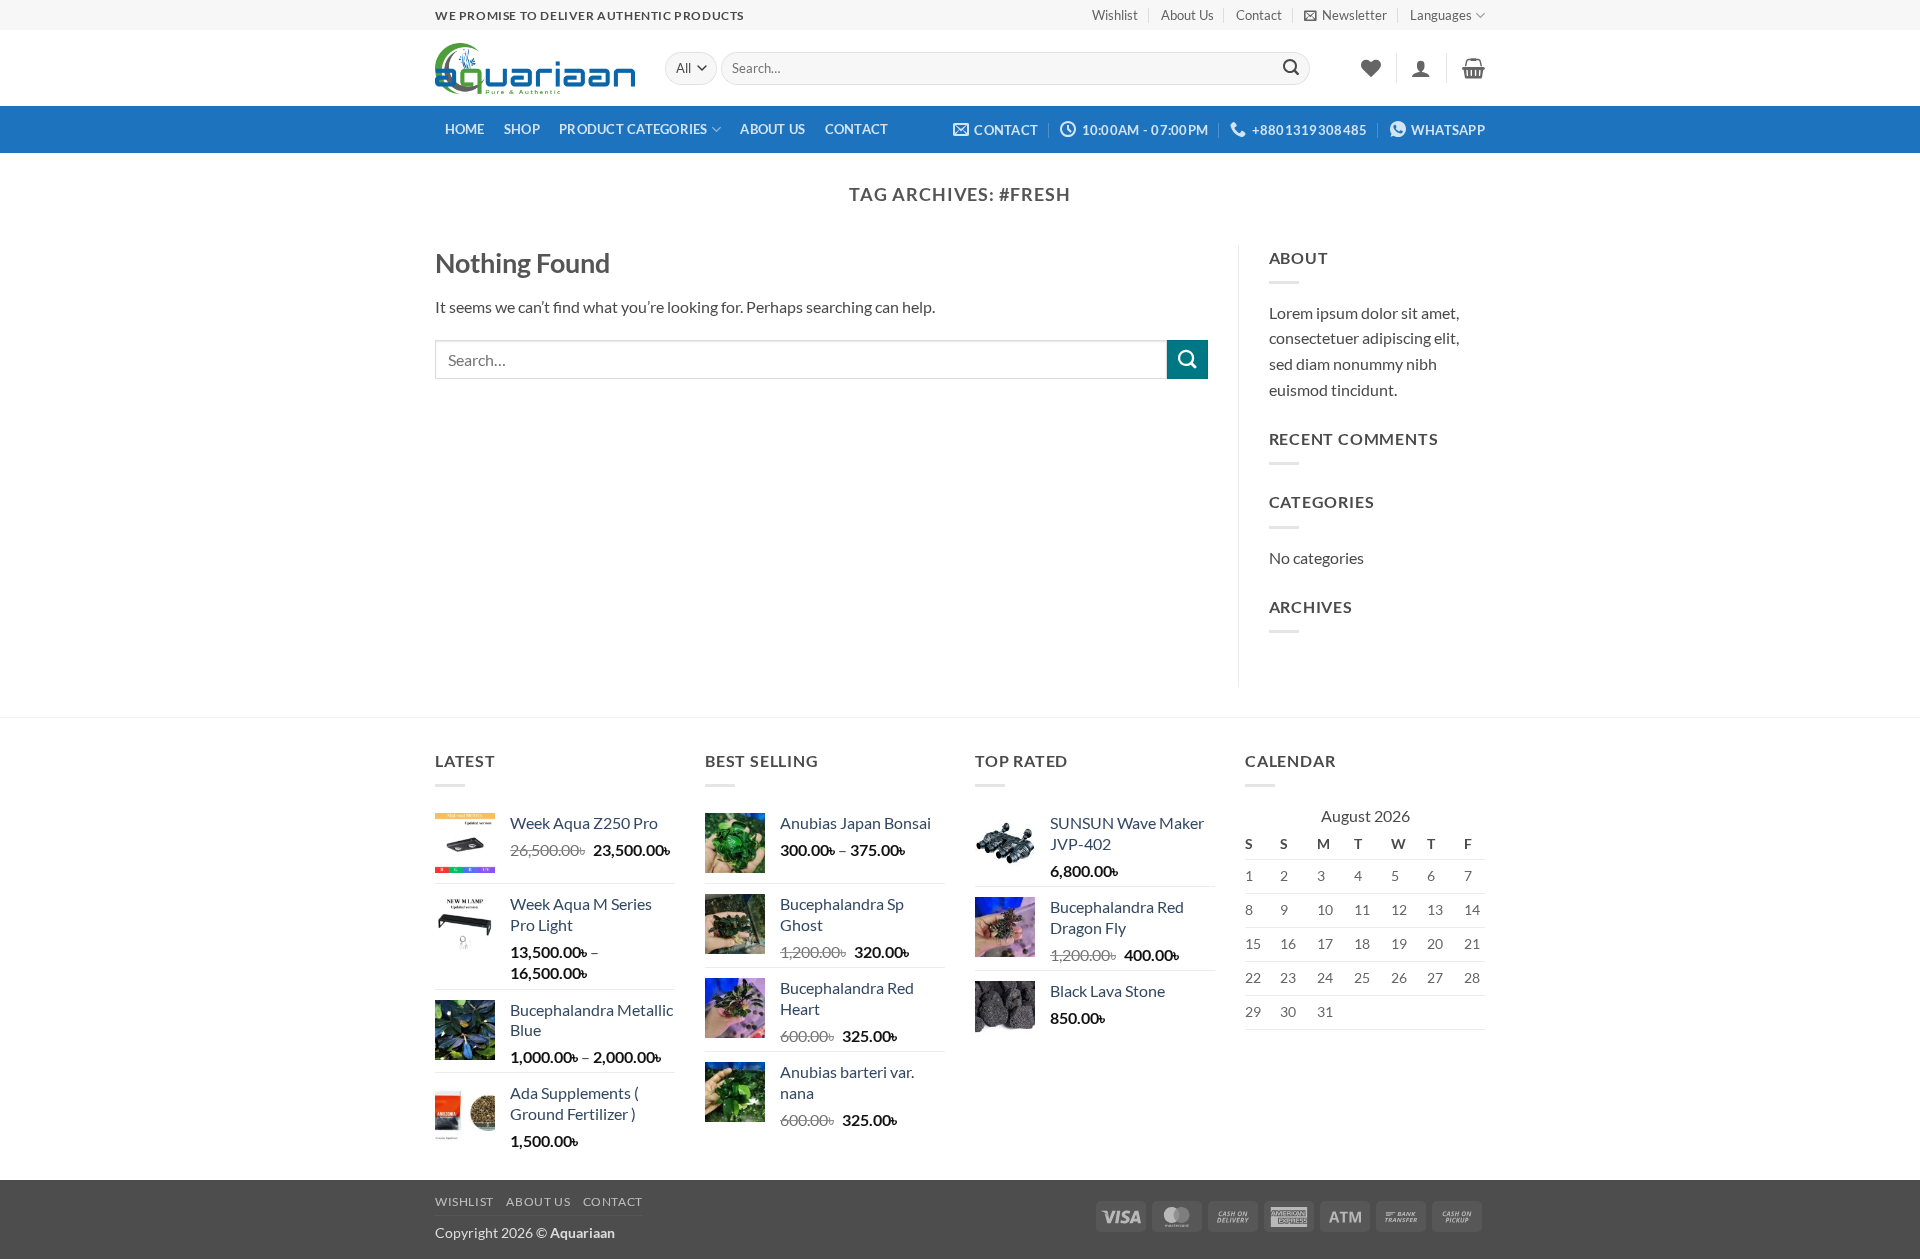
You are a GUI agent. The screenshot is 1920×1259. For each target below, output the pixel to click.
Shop (522, 129)
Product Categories (633, 129)
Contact (1259, 15)
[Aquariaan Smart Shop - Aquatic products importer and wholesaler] (535, 68)
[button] (1345, 15)
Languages (1441, 15)
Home (465, 129)
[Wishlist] (1371, 68)
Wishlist (1115, 15)
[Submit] (1291, 69)
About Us (1187, 15)
